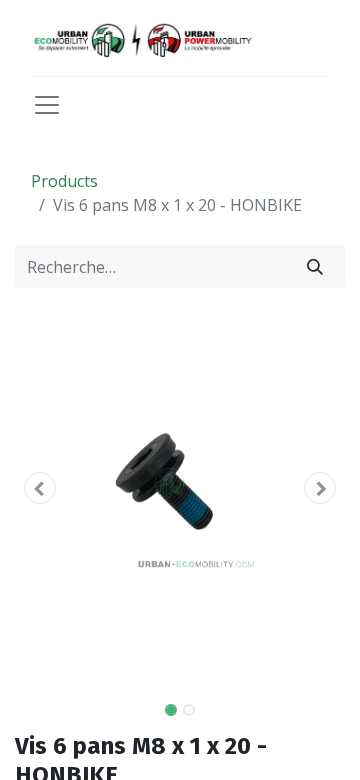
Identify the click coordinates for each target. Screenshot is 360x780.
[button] (40, 488)
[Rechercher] (315, 266)
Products (64, 181)
